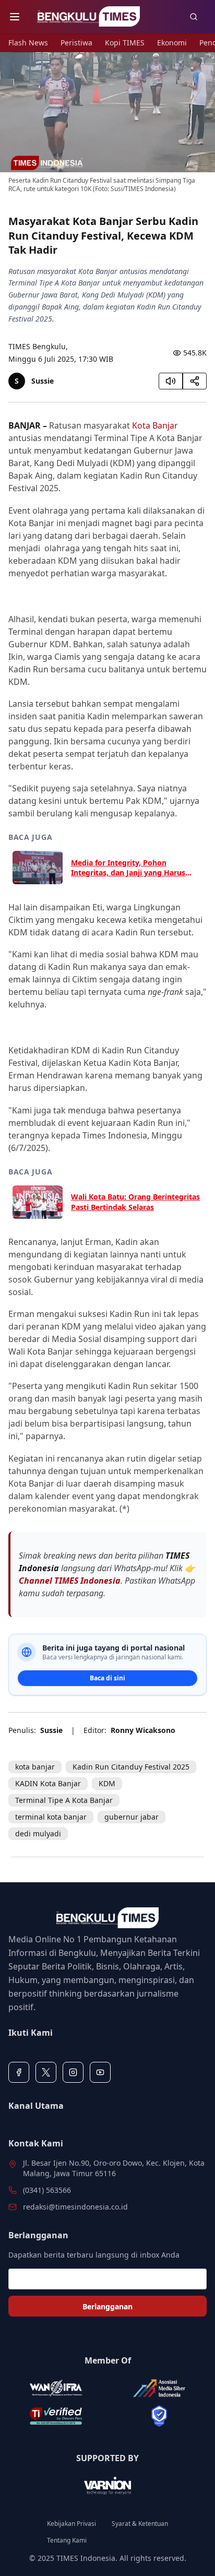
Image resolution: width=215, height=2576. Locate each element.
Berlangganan (107, 2306)
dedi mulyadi (38, 1833)
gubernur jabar (132, 1817)
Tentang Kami (67, 2541)
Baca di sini (107, 1678)
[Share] (195, 381)
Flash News (28, 43)
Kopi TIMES (125, 43)
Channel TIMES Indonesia (70, 1581)
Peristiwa (76, 43)
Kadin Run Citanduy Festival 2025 (131, 1767)
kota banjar (35, 1767)
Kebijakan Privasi (71, 2524)
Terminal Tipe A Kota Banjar (64, 1800)
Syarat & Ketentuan (140, 2524)
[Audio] (171, 381)
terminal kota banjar (51, 1817)
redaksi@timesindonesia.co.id (75, 2207)
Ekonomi (172, 43)
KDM (107, 1783)
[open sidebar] (15, 17)
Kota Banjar (155, 425)
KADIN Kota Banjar (48, 1783)
